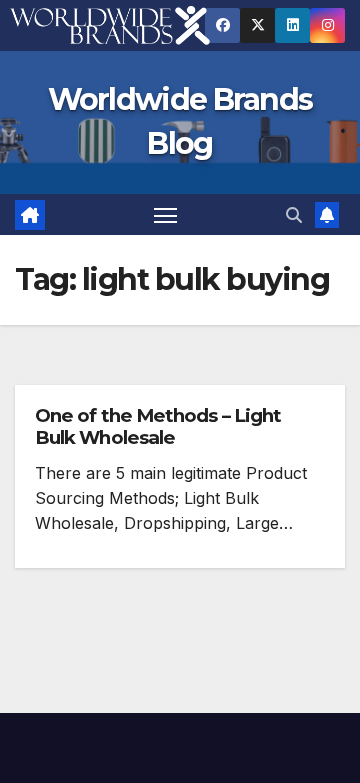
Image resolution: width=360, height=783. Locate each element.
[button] (294, 215)
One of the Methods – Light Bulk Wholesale (158, 426)
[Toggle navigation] (166, 215)
